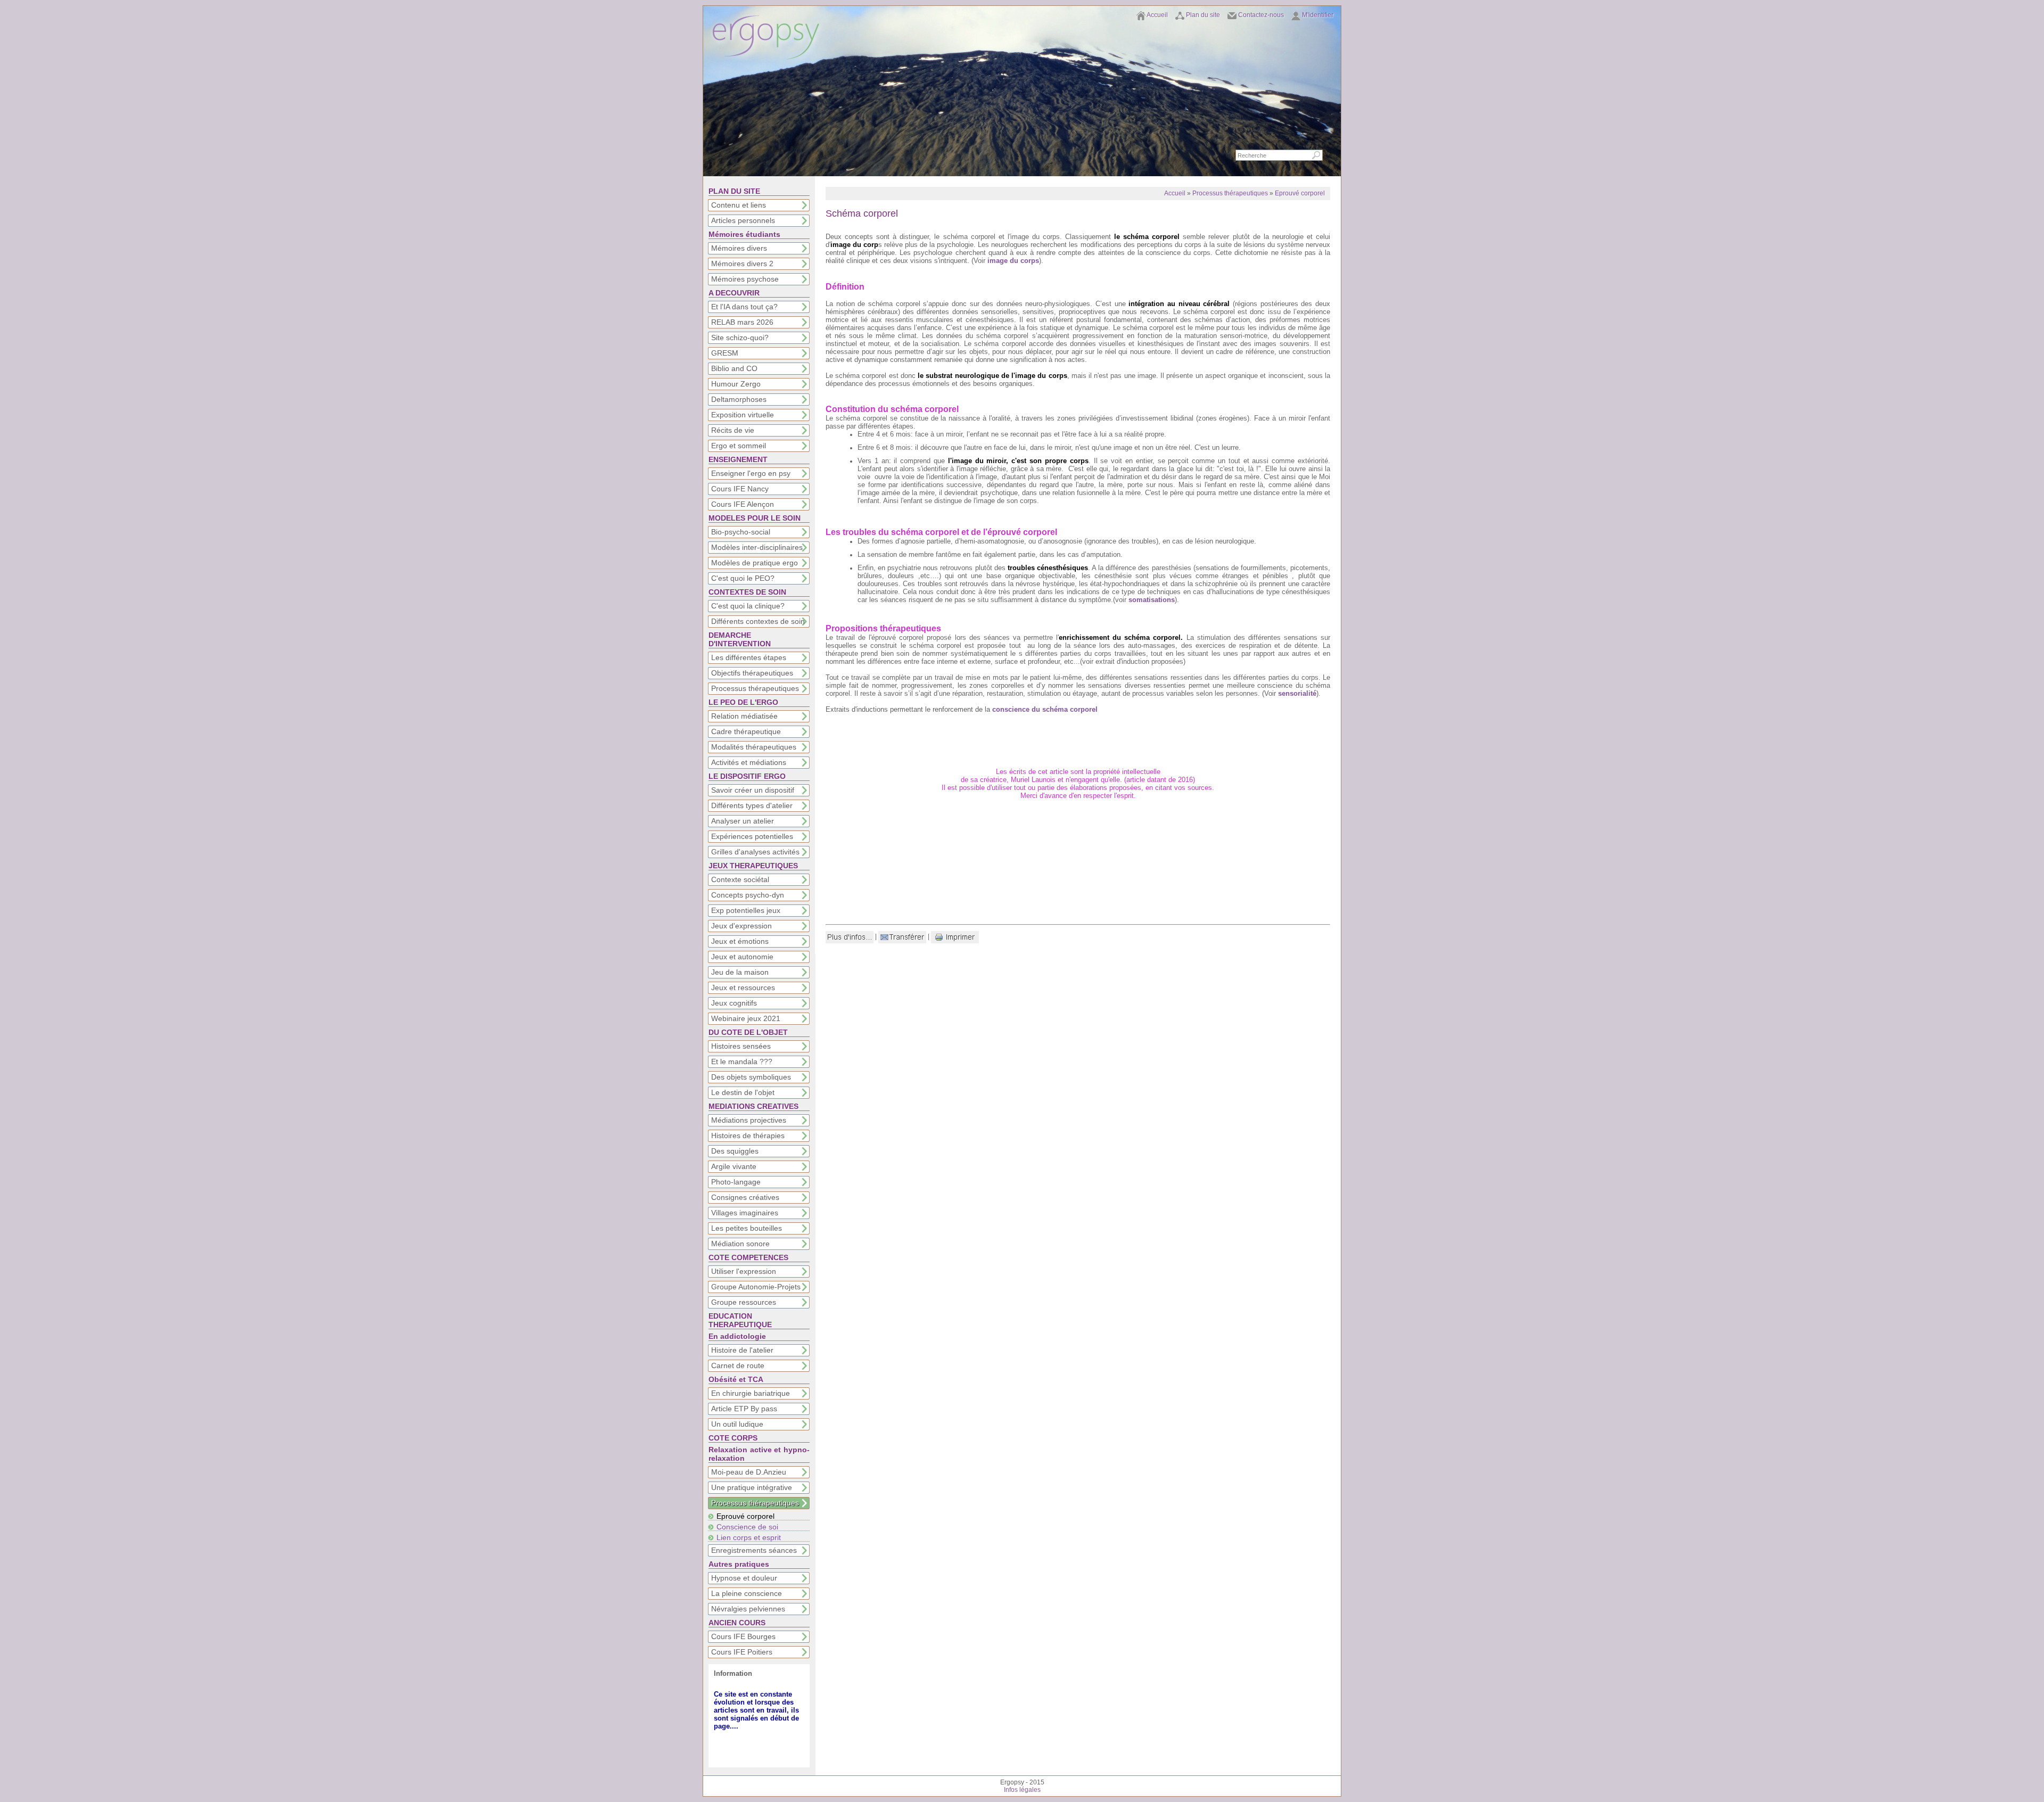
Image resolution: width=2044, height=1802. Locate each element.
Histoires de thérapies (748, 1135)
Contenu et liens (739, 205)
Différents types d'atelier (752, 805)
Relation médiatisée (744, 716)
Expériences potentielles (752, 836)
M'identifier (1318, 15)
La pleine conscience (747, 1593)
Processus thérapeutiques (755, 688)
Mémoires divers (739, 248)
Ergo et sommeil (739, 446)
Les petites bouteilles (747, 1228)
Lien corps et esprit (749, 1537)
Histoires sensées (741, 1046)
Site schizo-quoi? (740, 338)
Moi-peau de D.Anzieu (749, 1472)
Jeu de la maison (740, 972)
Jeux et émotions (740, 941)
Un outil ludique (737, 1424)
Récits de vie (733, 430)
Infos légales (1022, 1790)
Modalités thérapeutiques (754, 747)
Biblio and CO (734, 368)
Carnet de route (738, 1365)
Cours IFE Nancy (740, 489)
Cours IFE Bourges (743, 1636)
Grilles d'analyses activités (755, 852)
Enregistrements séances (754, 1550)
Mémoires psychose (745, 279)
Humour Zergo (736, 384)
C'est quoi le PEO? (743, 578)
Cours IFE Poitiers (742, 1652)
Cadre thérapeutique (746, 731)
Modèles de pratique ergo (755, 563)
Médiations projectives (749, 1120)
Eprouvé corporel (745, 1516)
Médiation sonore (740, 1244)
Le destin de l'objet (743, 1092)
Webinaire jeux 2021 (746, 1018)
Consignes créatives (745, 1197)
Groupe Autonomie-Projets (756, 1287)
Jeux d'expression (741, 926)
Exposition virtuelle (743, 415)
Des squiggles (735, 1151)
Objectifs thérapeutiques (752, 673)
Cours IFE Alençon (743, 504)
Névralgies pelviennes (748, 1609)
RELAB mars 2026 (742, 322)
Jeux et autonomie (742, 957)
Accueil (1157, 15)
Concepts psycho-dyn (748, 895)
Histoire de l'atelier (742, 1350)
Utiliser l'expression (744, 1271)
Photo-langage (736, 1182)
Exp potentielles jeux (746, 910)
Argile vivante (734, 1166)
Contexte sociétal (740, 879)
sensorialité (1297, 693)
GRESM (725, 353)
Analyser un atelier (743, 821)
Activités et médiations (749, 762)
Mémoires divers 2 (742, 264)
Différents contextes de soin (758, 621)
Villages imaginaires (745, 1213)
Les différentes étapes (749, 657)
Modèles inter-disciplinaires (757, 547)
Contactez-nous (1261, 15)
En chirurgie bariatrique (751, 1393)
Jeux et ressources (743, 988)
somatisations (1152, 600)
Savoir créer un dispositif (753, 790)
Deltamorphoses (739, 399)
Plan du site (1203, 15)
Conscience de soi (747, 1527)
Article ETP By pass (744, 1409)
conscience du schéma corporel (1045, 709)
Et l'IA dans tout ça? (744, 307)
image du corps (1013, 261)
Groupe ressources (744, 1302)
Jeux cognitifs (734, 1003)
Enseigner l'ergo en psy (751, 473)
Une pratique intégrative (752, 1487)
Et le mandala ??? (742, 1062)
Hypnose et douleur (744, 1578)
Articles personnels (743, 220)
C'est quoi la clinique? (748, 606)
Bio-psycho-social (741, 532)
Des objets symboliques (751, 1077)
